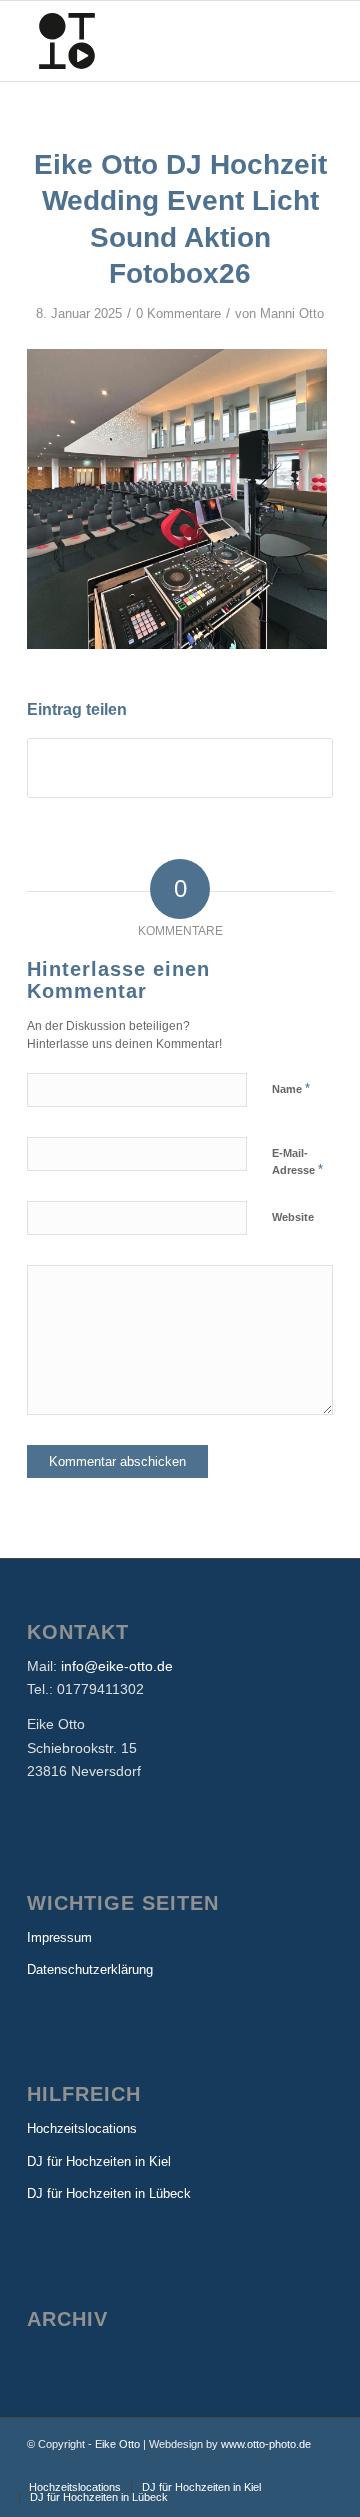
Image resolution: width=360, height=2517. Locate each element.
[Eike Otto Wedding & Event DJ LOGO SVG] (149, 41)
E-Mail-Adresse (297, 1162)
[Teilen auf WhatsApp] (180, 767)
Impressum (59, 1937)
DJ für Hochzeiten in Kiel (99, 2161)
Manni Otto (292, 313)
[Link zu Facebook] (288, 2466)
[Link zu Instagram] (318, 2466)
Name (291, 1088)
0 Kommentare (178, 313)
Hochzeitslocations (82, 2128)
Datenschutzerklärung (90, 1969)
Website (293, 1217)
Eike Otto (117, 2444)
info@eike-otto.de (117, 1666)
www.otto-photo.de (266, 2444)
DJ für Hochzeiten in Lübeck (109, 2193)
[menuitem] (75, 2487)
